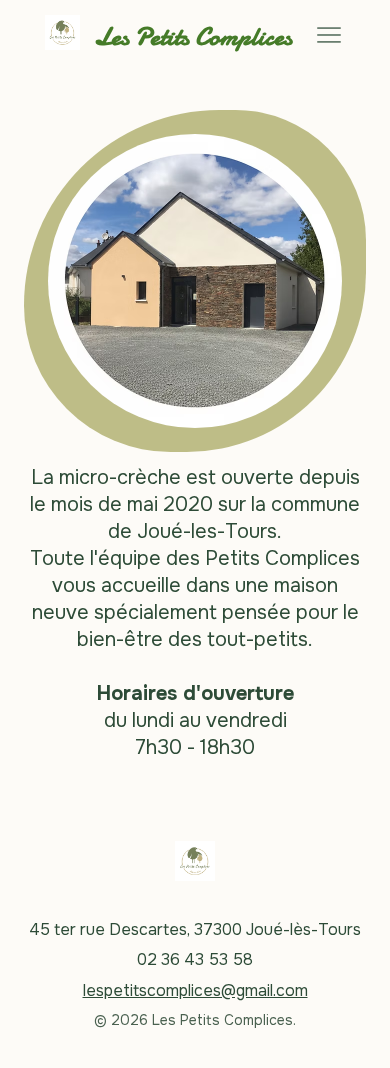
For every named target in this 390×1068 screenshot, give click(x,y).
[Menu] (329, 35)
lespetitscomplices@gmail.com (195, 990)
